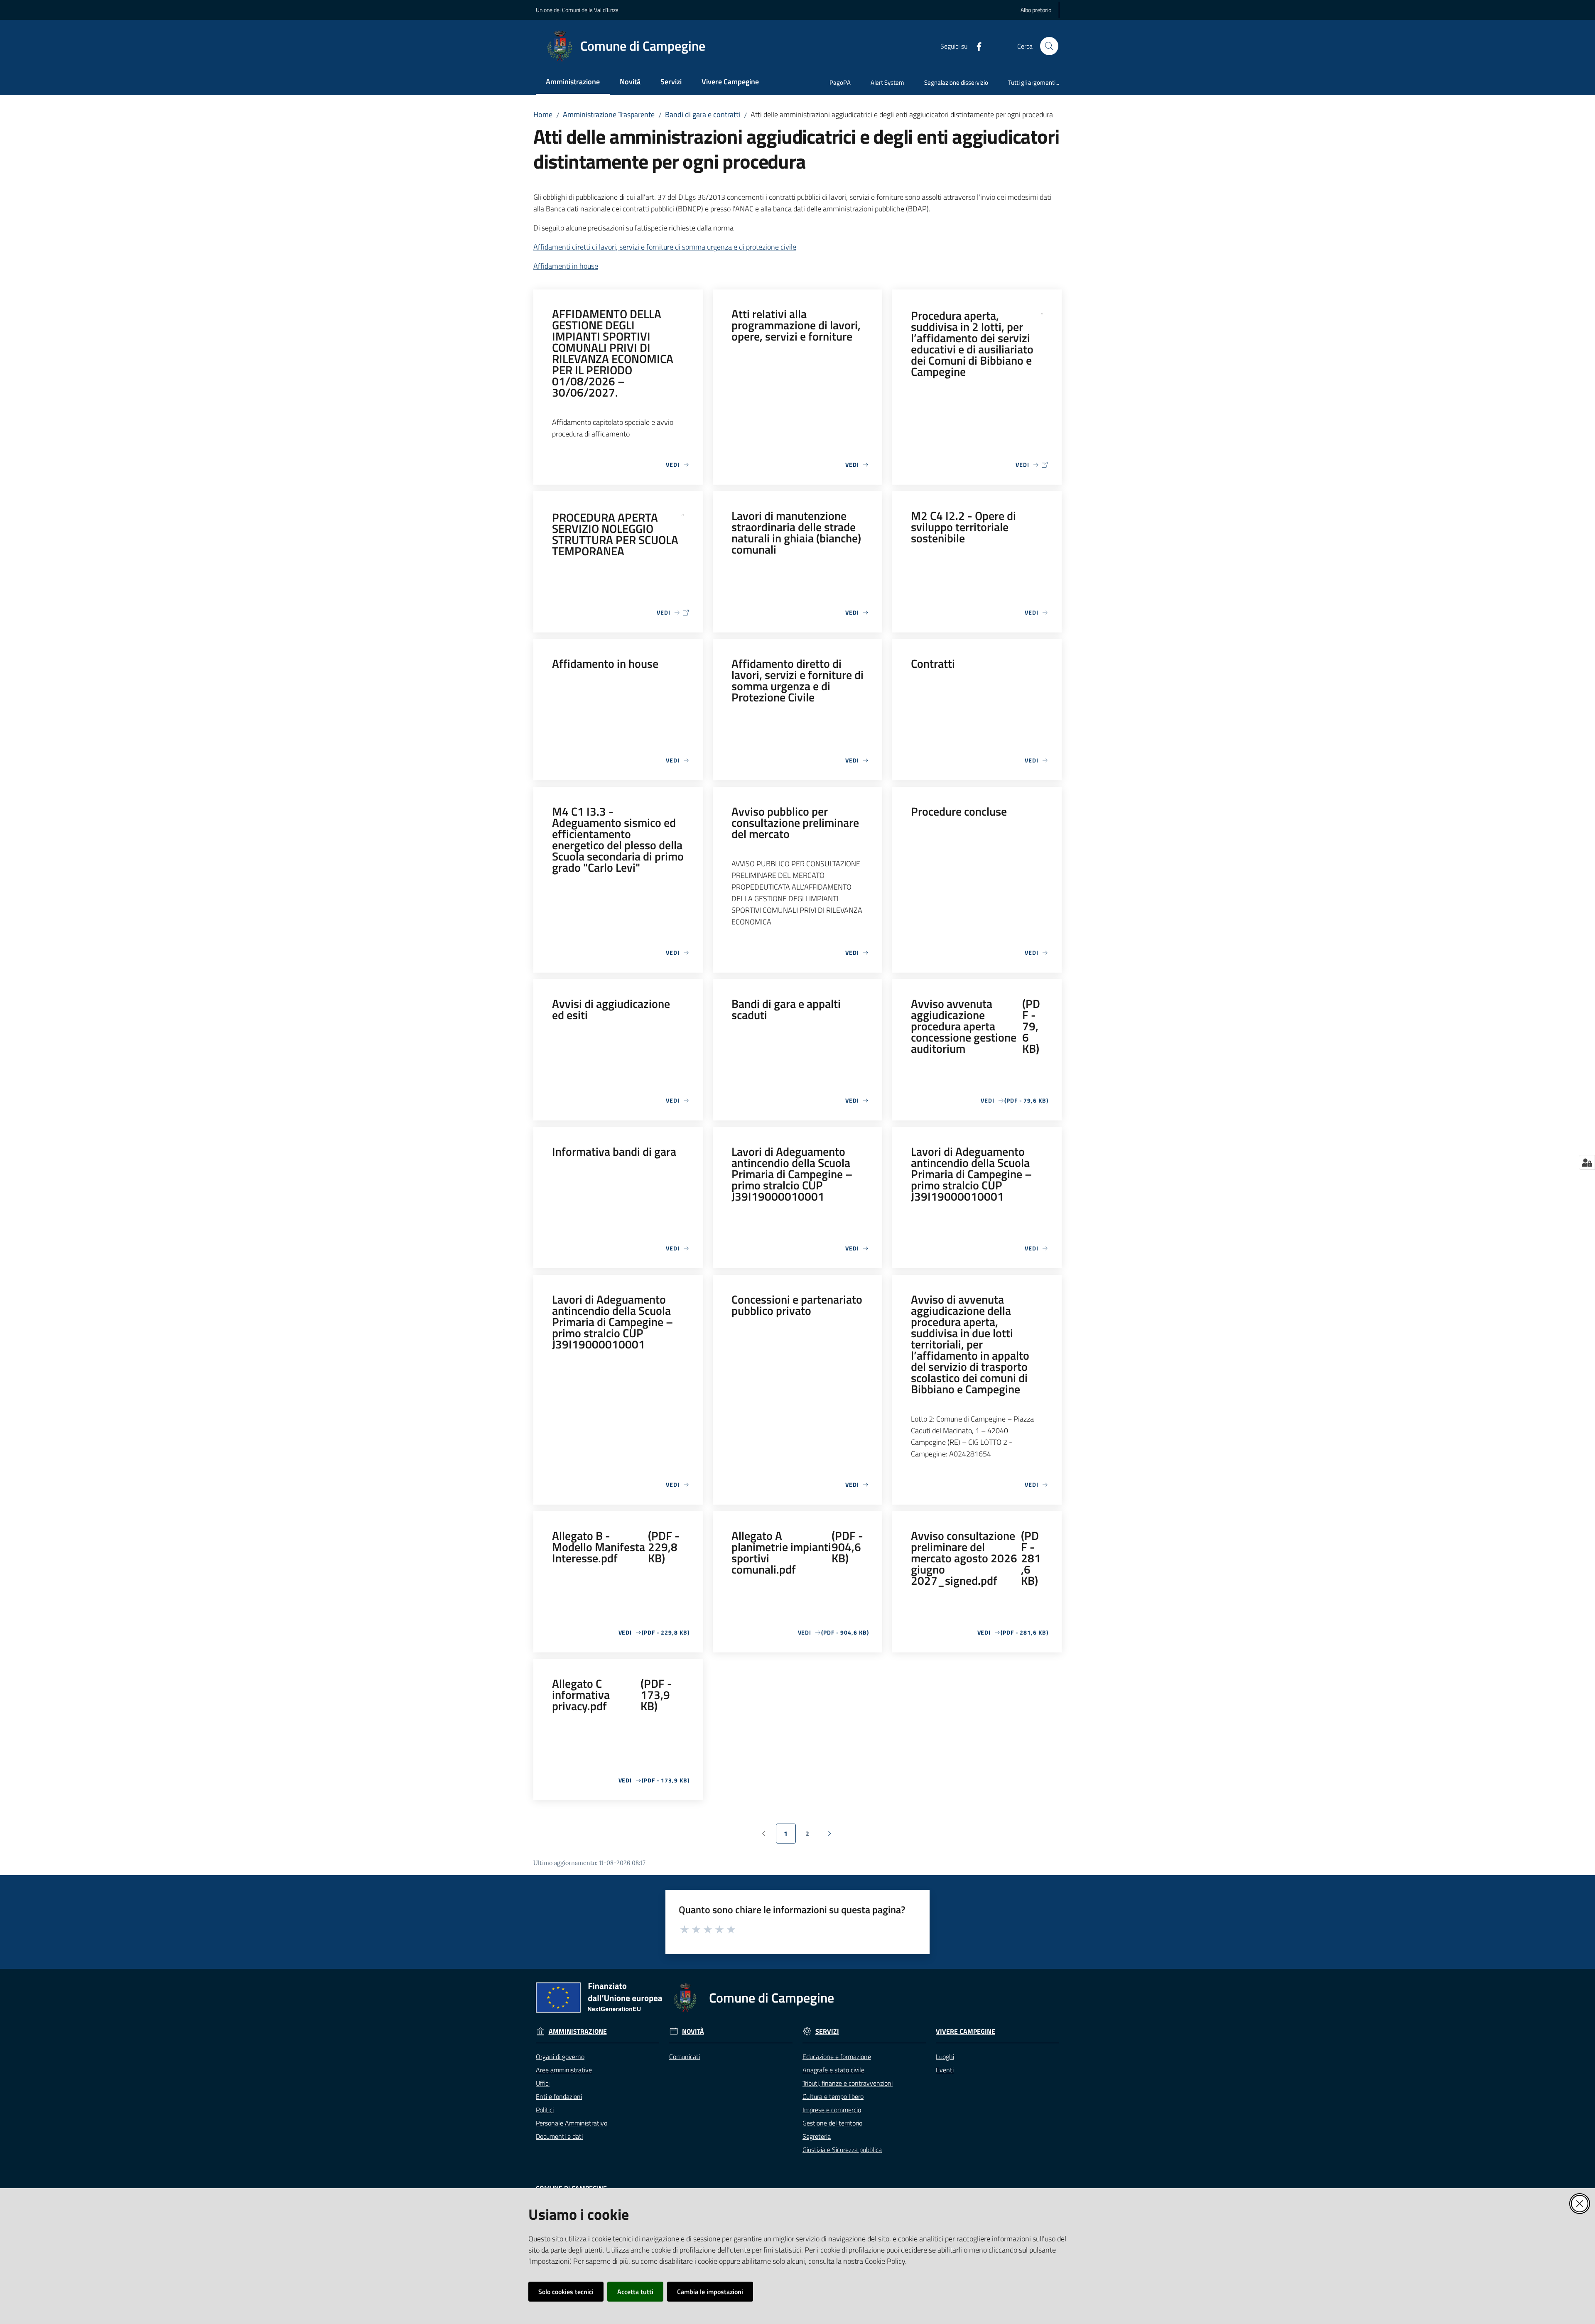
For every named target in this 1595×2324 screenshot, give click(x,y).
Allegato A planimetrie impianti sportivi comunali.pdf (797, 1552)
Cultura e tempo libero (833, 2096)
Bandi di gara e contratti (703, 114)
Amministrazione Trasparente (609, 114)
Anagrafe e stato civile (833, 2070)
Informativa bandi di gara (614, 1151)
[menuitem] (573, 82)
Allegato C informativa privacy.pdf (612, 1695)
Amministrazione (578, 2031)
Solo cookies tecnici (566, 2292)
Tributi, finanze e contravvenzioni (848, 2083)
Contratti (933, 663)
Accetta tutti (635, 2292)
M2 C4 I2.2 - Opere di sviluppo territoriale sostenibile (963, 527)
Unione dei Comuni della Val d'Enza (577, 10)
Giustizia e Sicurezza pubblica (842, 2150)
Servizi (827, 2031)
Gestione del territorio (832, 2123)
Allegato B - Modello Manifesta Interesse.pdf (616, 1547)
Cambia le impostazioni (710, 2292)
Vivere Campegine (966, 2031)
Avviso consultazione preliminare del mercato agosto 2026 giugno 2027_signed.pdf (976, 1558)
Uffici (543, 2083)
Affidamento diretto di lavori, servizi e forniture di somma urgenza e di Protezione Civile (797, 680)
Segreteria (817, 2136)
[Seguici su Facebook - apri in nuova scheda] (976, 46)
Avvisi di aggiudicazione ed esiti (611, 1009)
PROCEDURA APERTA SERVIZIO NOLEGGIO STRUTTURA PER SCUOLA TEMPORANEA (615, 534)
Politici (545, 2110)
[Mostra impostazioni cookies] (1587, 1162)
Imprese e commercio (832, 2110)
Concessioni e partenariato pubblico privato (797, 1305)
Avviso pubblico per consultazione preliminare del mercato (795, 822)
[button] (1049, 46)
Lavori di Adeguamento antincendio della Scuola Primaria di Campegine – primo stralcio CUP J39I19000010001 (792, 1174)
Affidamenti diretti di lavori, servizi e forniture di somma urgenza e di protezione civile (665, 247)
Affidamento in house (605, 663)
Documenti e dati (559, 2136)
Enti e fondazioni (559, 2096)
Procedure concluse (959, 811)
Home (543, 114)
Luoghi (945, 2057)
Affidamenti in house (566, 266)
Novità (693, 2031)
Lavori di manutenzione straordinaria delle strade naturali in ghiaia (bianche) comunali (796, 532)
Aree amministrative (564, 2070)
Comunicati (685, 2057)
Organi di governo (560, 2057)
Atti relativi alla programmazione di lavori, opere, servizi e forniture (796, 325)
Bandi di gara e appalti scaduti (786, 1009)
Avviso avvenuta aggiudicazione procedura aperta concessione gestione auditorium (975, 1026)
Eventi (945, 2070)
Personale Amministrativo (572, 2123)
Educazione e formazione (837, 2057)
